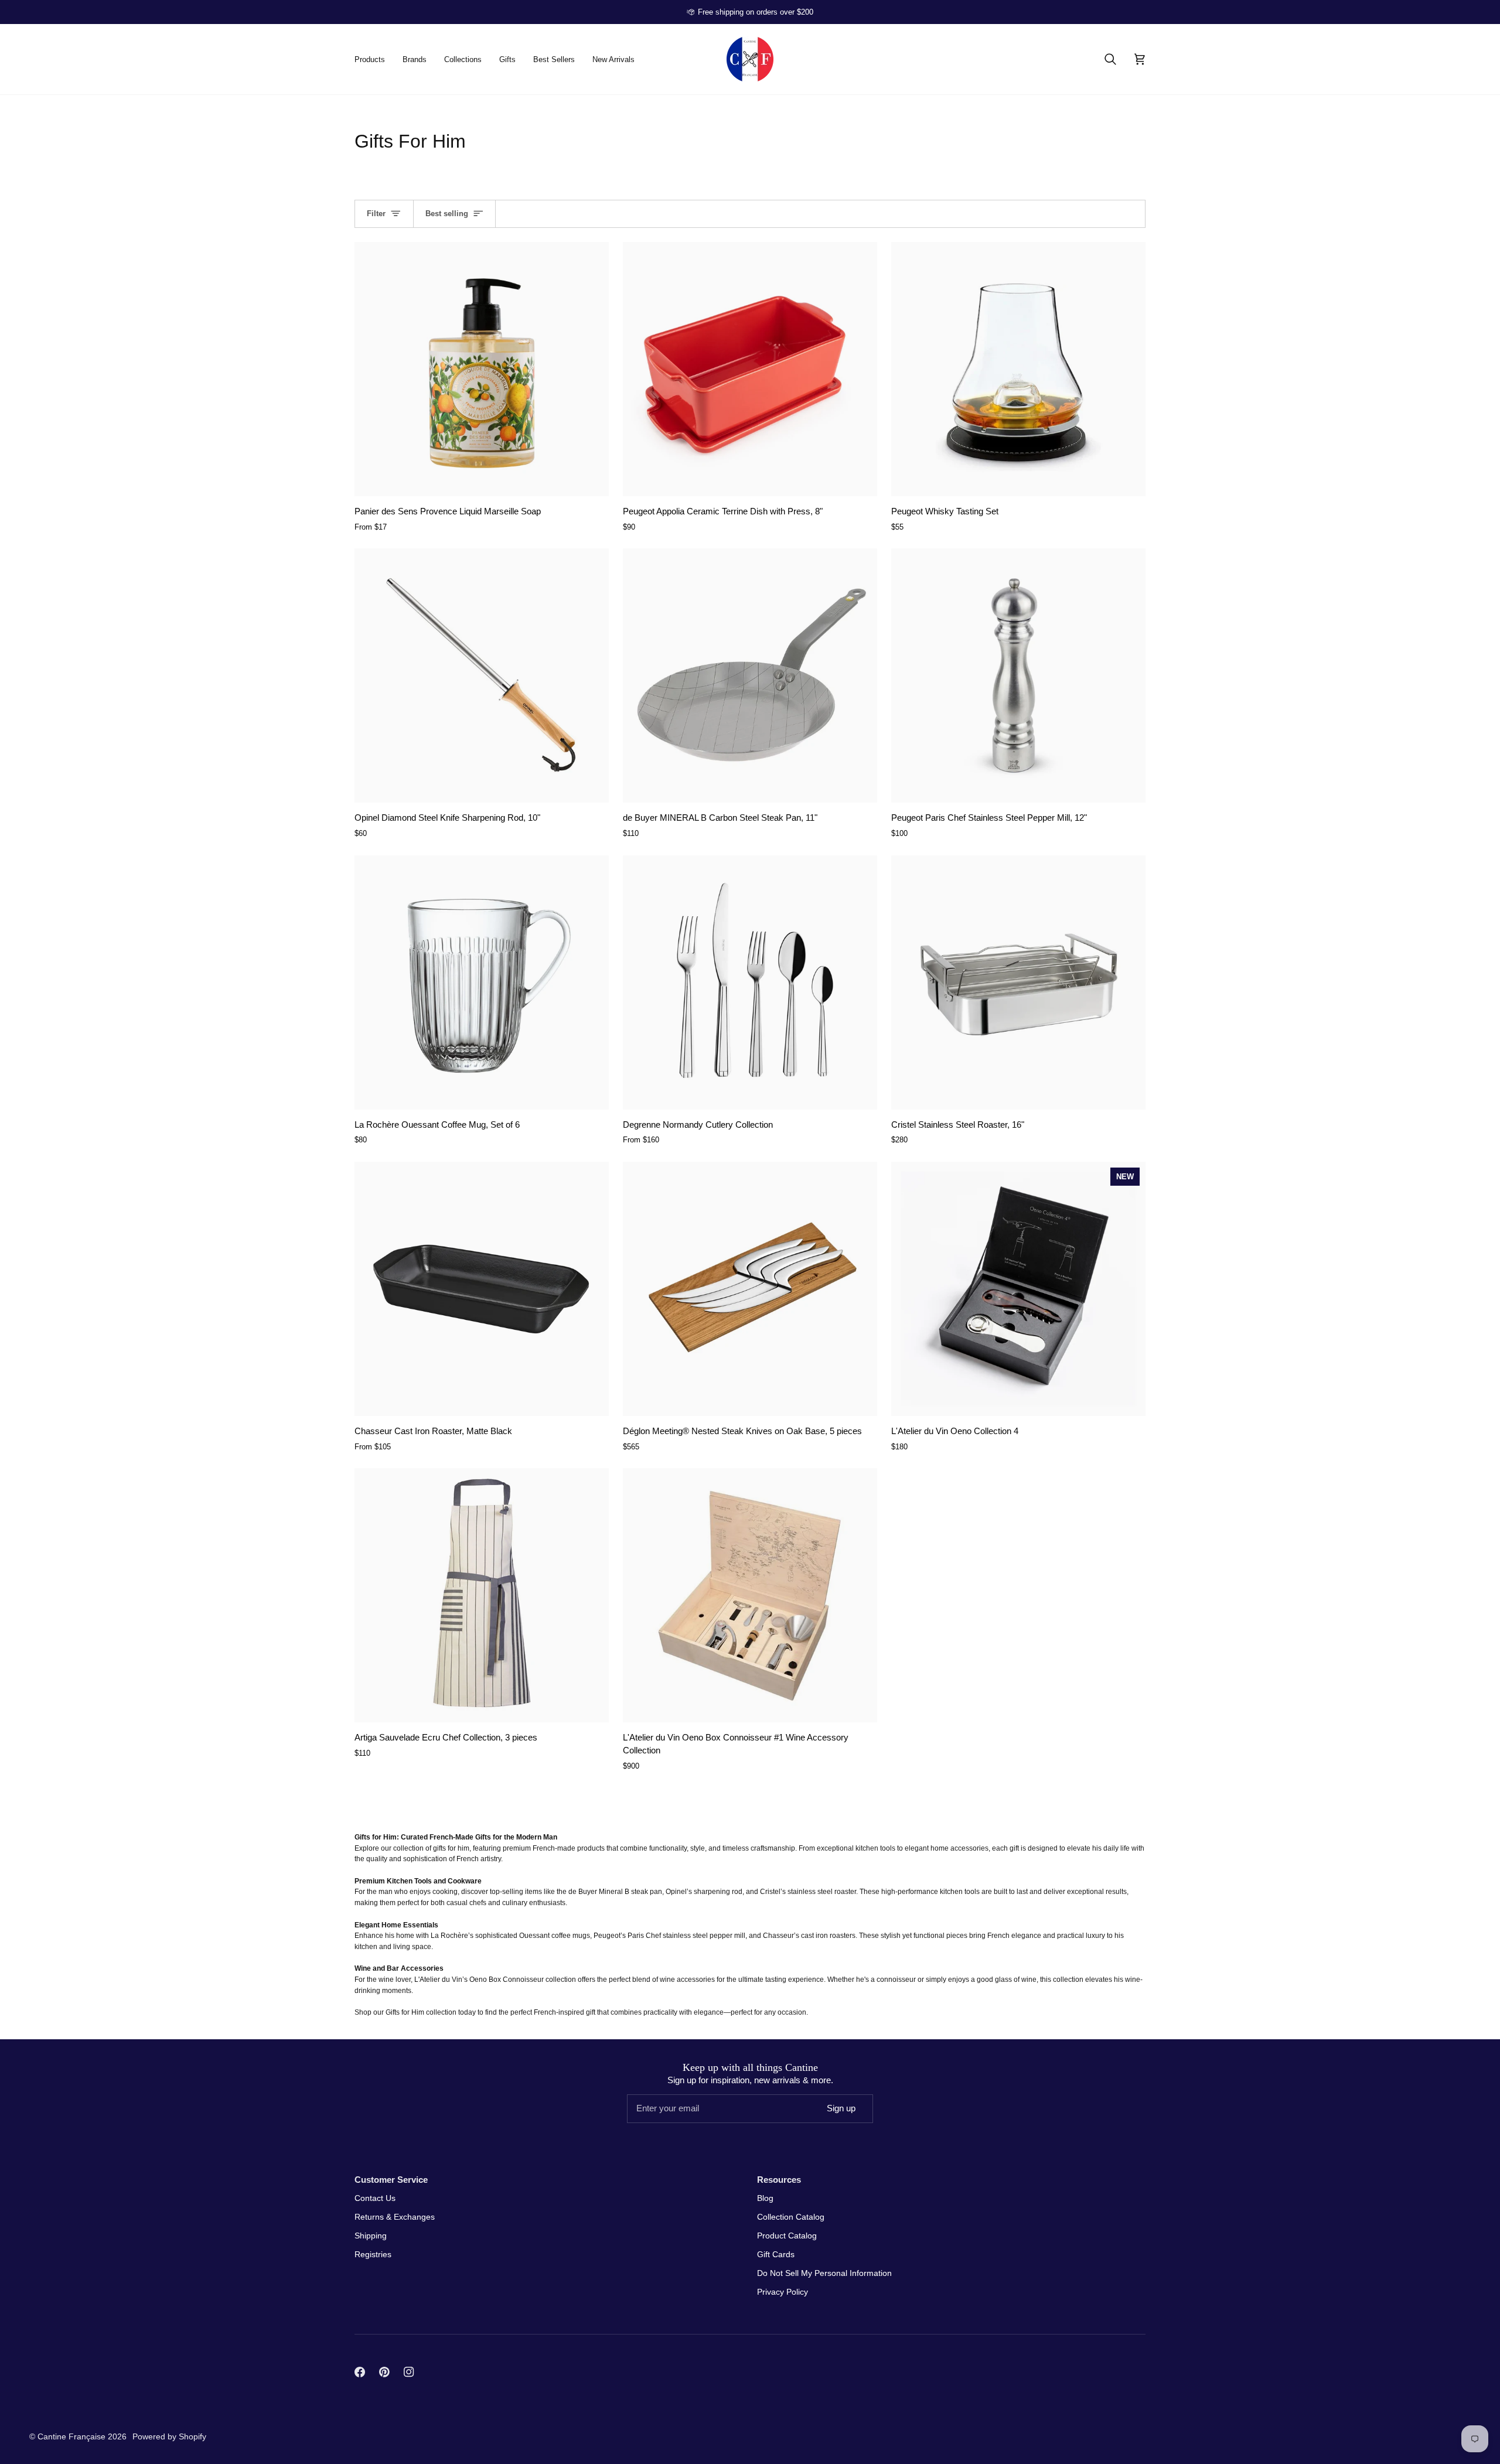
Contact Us (375, 2198)
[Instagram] (409, 2372)
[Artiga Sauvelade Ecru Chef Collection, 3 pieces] (482, 1595)
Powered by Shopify (169, 2436)
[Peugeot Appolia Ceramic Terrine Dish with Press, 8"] (750, 369)
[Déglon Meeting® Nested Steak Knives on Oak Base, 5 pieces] (750, 1289)
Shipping (371, 2236)
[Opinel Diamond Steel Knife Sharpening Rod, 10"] (482, 675)
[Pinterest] (384, 2372)
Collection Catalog (791, 2217)
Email (645, 2119)
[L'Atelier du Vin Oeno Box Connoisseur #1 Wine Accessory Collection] (750, 1595)
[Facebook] (360, 2372)
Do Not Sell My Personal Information (824, 2273)
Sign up (841, 2108)
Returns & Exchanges (395, 2217)
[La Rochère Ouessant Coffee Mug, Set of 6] (482, 982)
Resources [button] (779, 2180)
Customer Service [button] (391, 2180)
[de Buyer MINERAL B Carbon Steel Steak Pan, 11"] (750, 675)
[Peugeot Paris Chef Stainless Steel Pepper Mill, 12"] (1018, 675)
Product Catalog (787, 2236)
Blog (765, 2198)
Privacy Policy (783, 2292)
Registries (373, 2254)
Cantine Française (73, 2436)
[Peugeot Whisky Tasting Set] (1018, 369)
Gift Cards (776, 2254)
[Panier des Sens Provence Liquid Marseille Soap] (482, 369)
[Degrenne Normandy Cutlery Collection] (750, 982)
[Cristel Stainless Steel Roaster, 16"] (1018, 982)
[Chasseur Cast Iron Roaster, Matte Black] (482, 1289)
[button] (374, 59)
